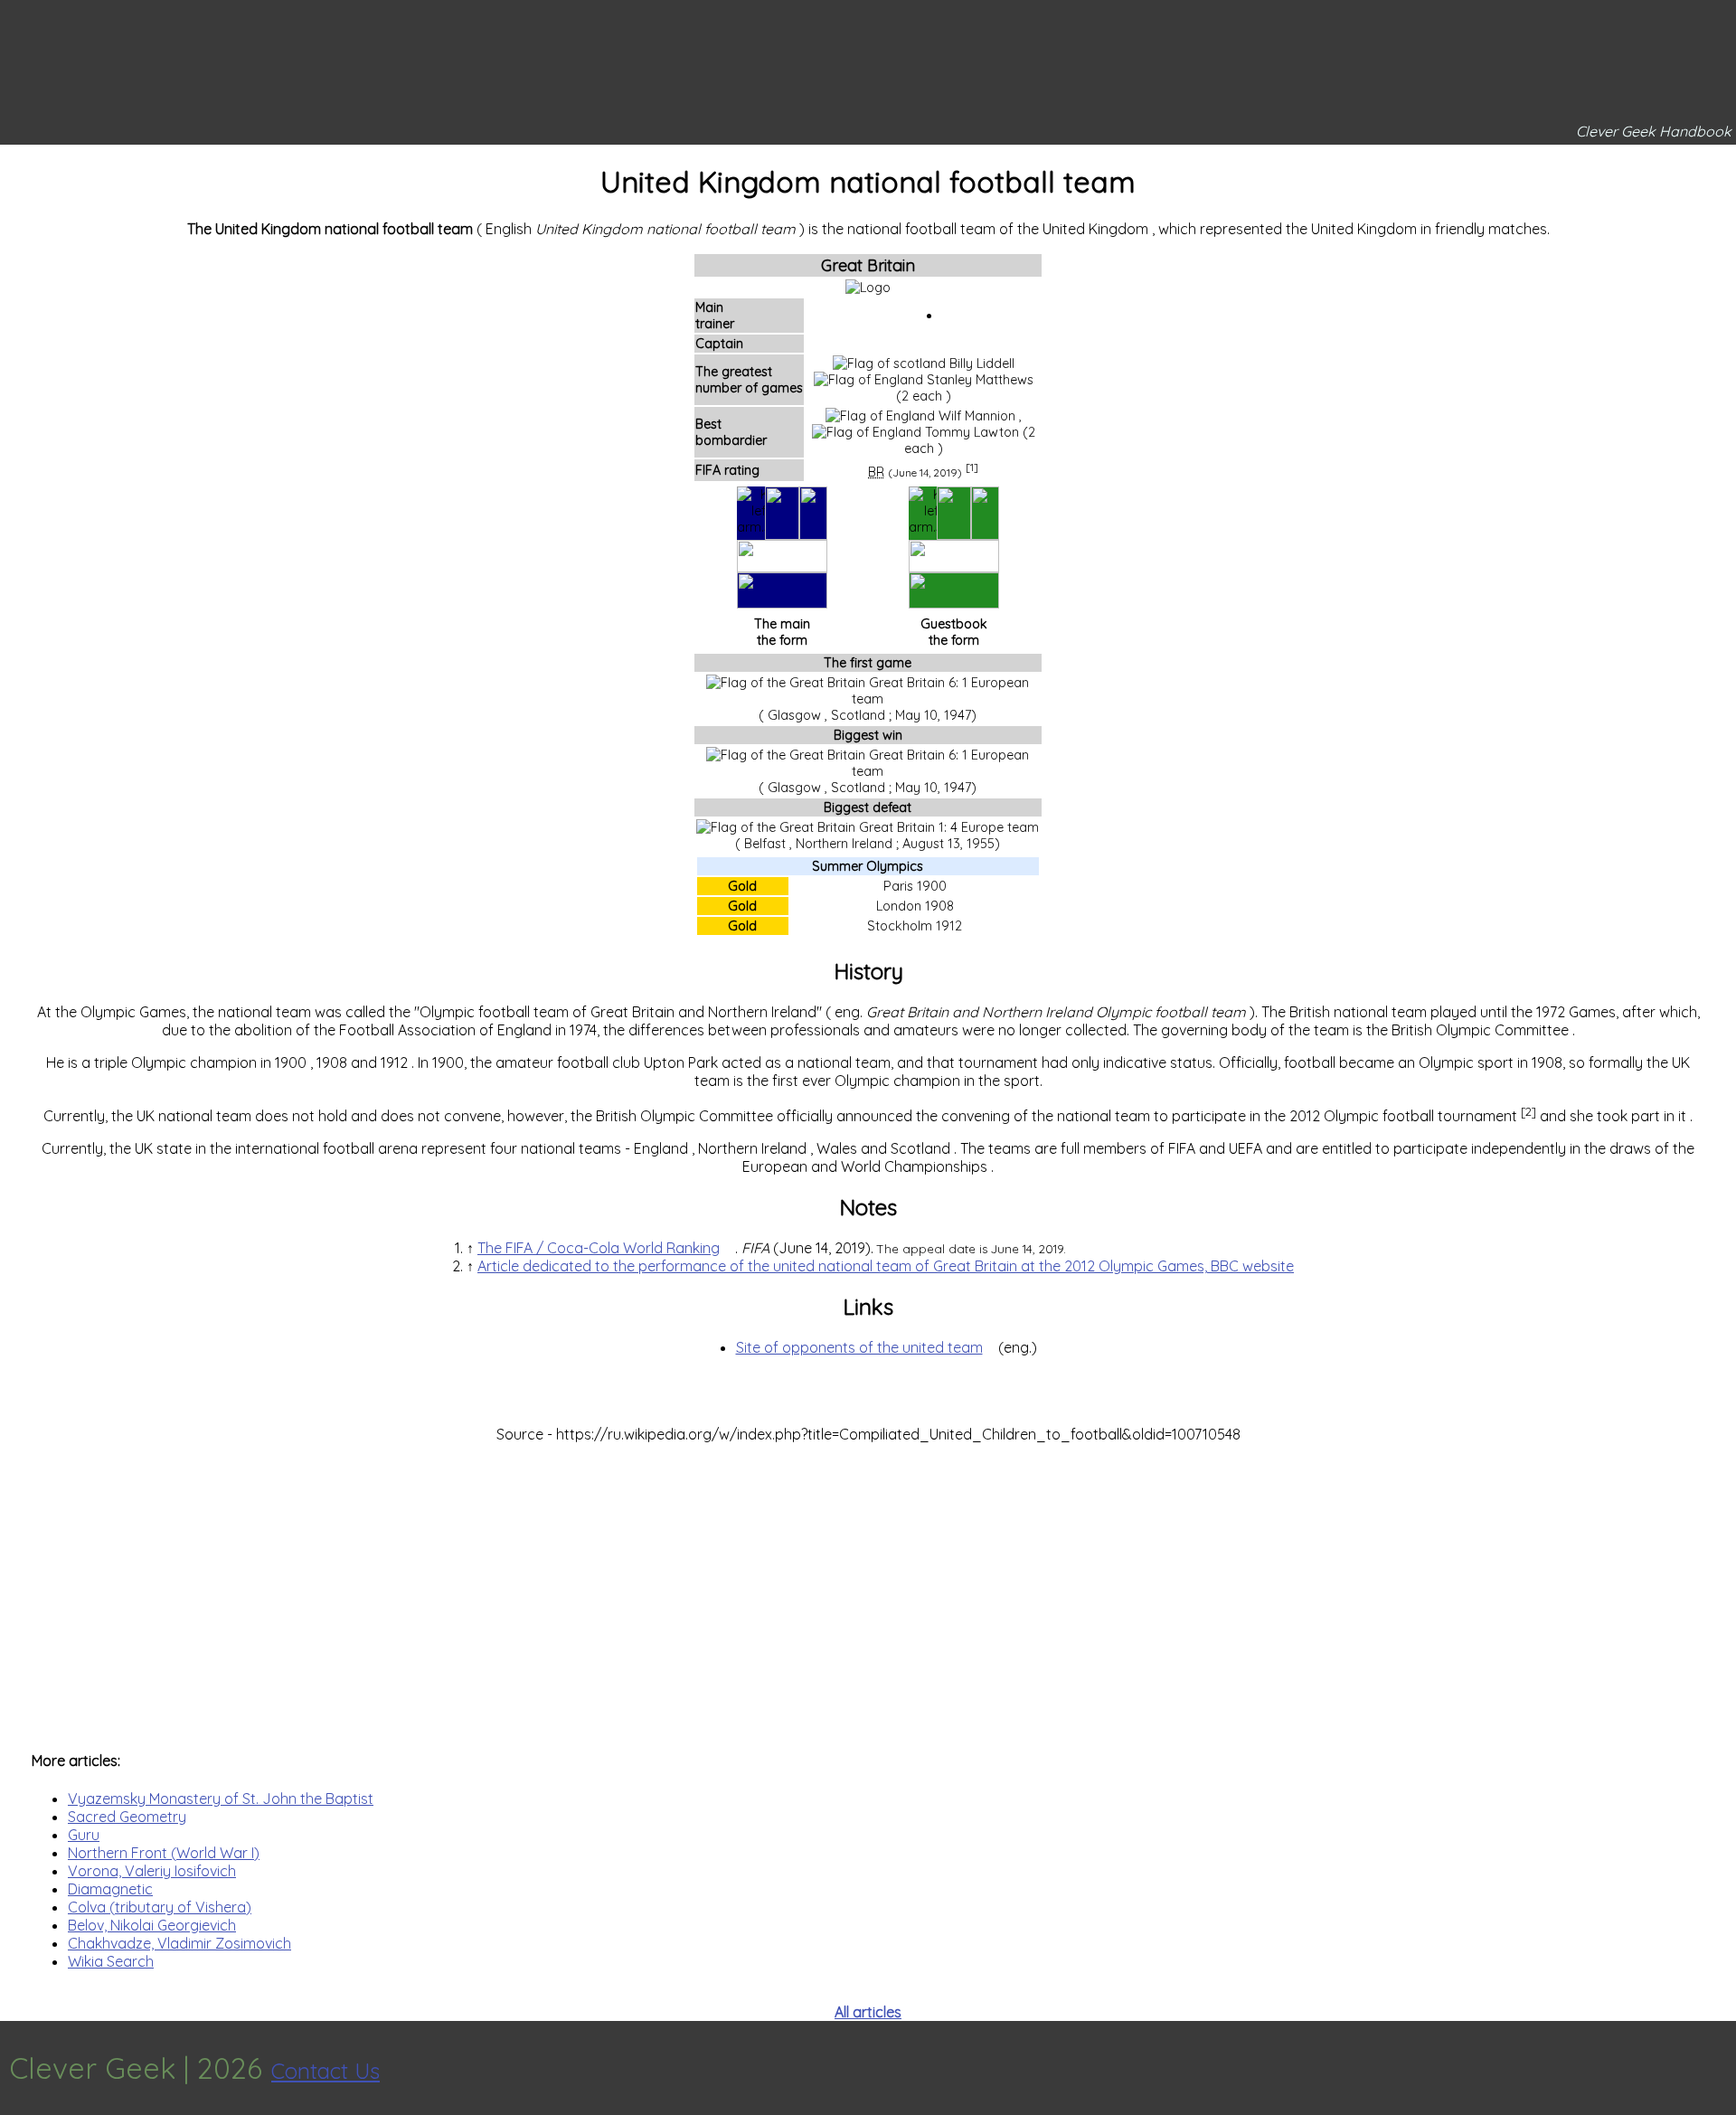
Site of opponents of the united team (859, 1347)
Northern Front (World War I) (164, 1853)
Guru (84, 1835)
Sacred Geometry (127, 1817)
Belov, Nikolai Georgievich (152, 1925)
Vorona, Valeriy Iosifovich (152, 1871)
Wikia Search (111, 1961)
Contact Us (325, 2071)
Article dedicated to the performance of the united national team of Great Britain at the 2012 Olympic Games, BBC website (886, 1266)
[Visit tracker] (1720, 2068)
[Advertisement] (868, 1588)
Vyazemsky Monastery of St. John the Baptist (221, 1799)
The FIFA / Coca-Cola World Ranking (599, 1248)
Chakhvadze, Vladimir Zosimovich (179, 1943)
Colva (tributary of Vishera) (160, 1907)
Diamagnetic (110, 1889)
